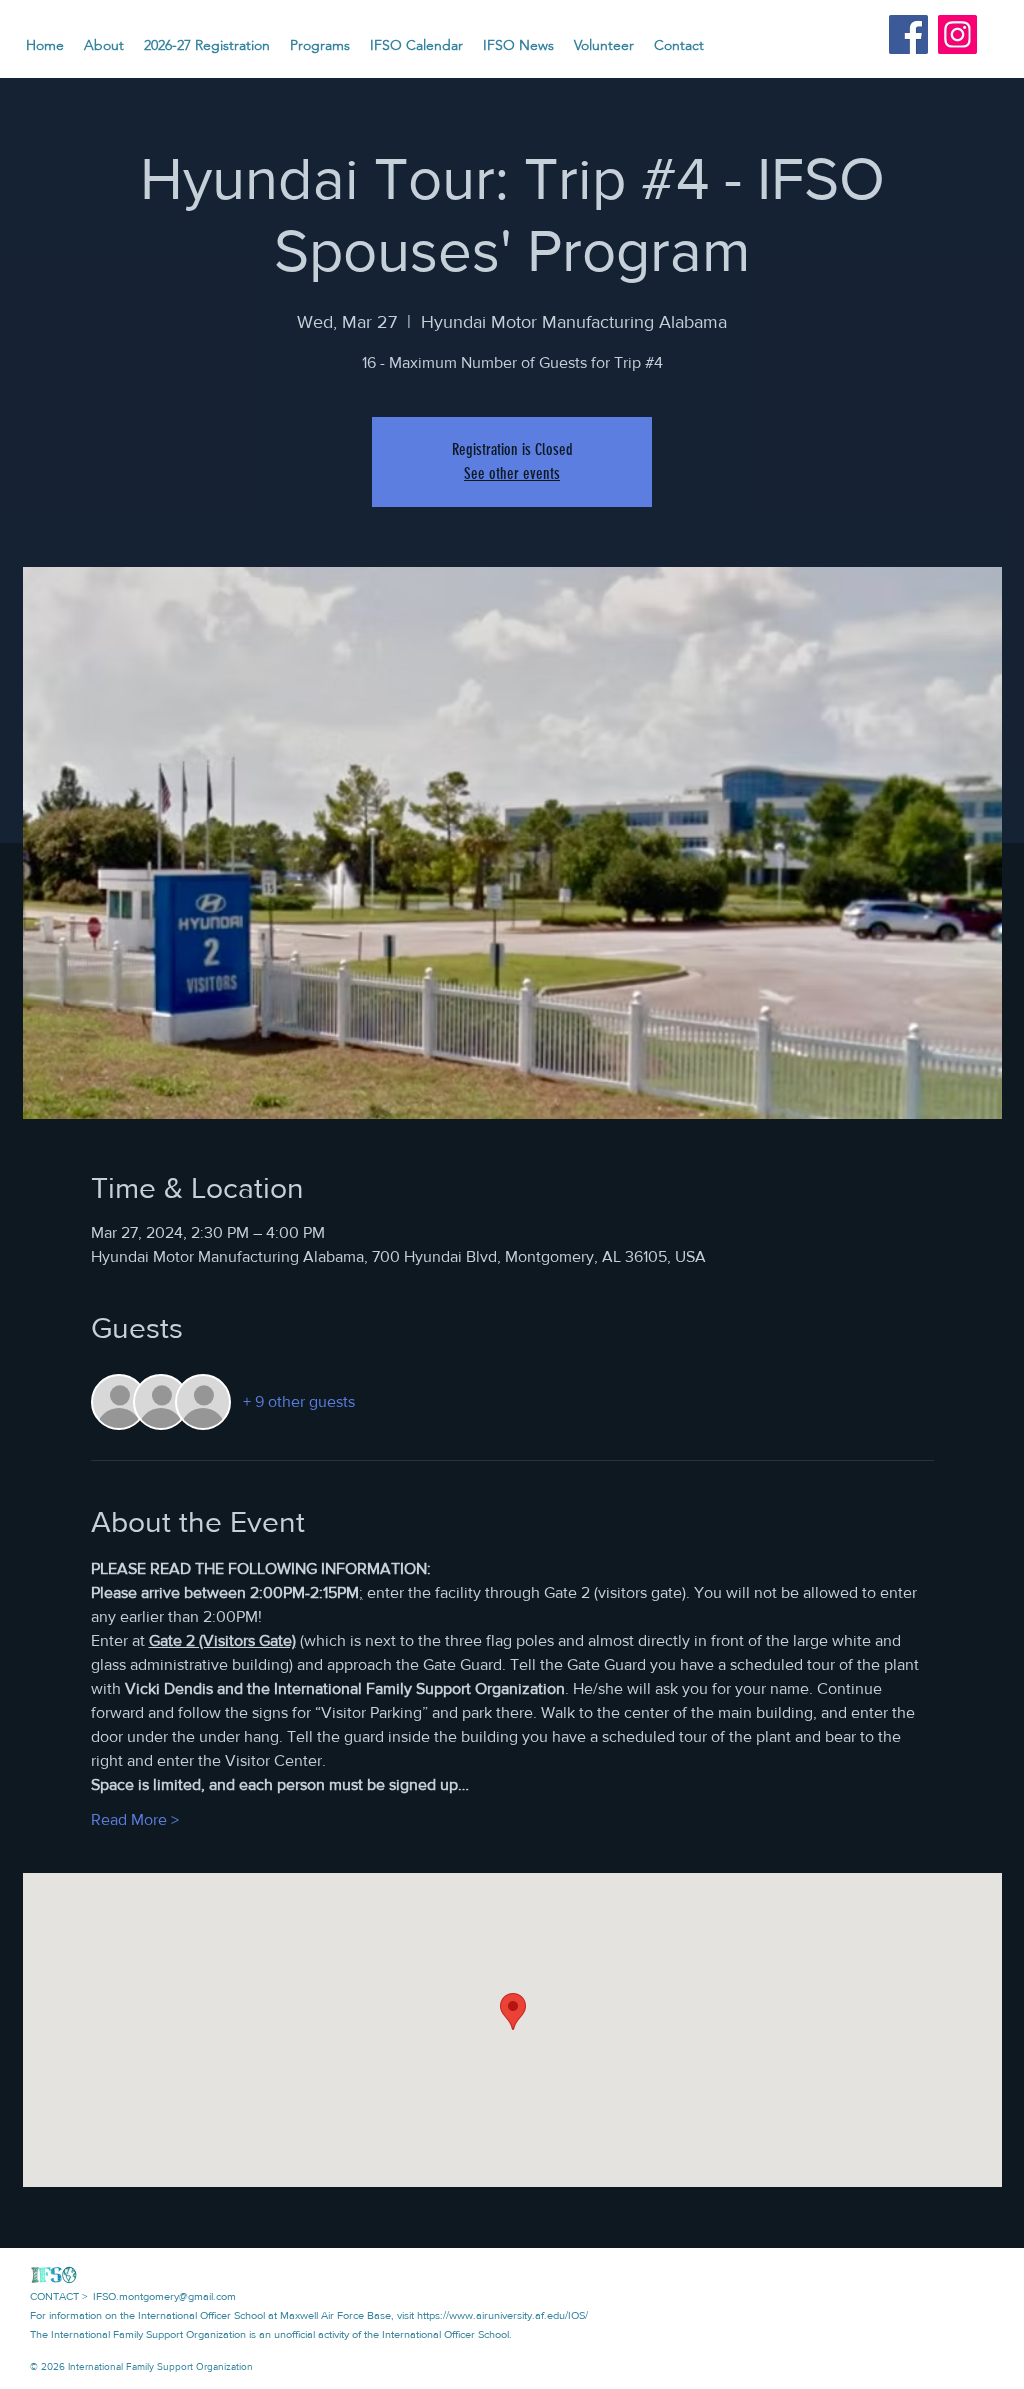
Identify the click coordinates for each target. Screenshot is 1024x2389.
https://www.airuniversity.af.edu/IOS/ (502, 2315)
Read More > (135, 1819)
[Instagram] (957, 34)
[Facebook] (908, 34)
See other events (512, 473)
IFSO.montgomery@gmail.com (164, 2296)
